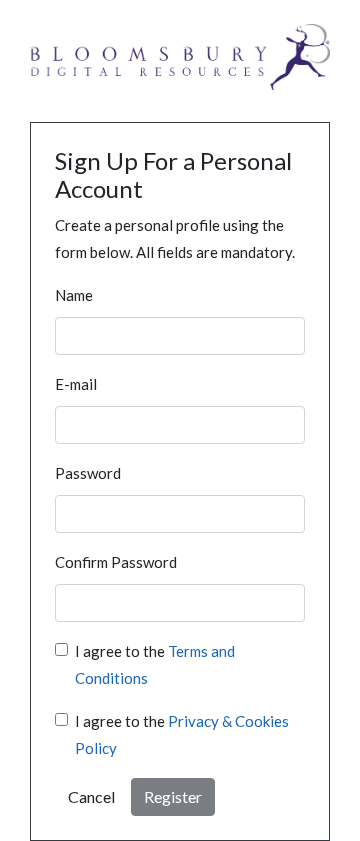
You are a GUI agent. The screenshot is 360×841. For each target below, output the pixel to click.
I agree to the (155, 664)
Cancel (91, 796)
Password (88, 473)
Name (74, 295)
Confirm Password (116, 562)
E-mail (76, 384)
